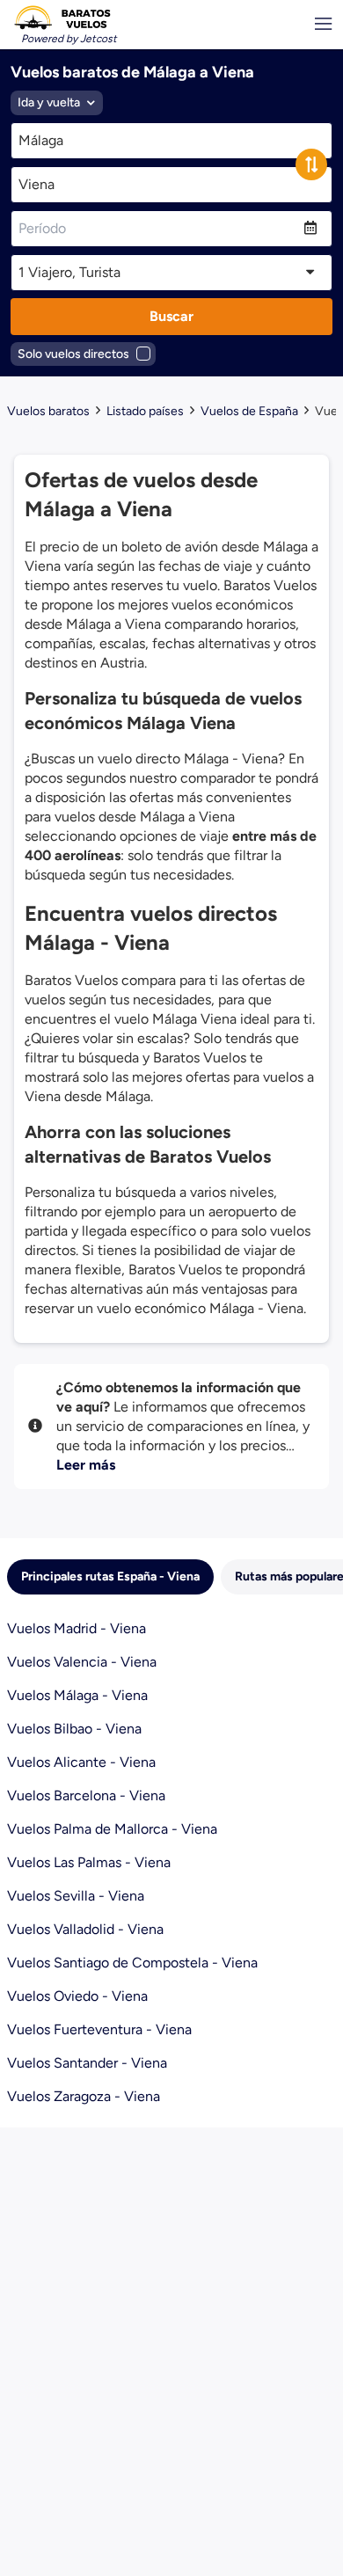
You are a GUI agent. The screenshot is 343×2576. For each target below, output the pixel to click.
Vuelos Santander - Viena (87, 2063)
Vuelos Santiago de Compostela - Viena (132, 1963)
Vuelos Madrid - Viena (77, 1628)
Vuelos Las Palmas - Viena (89, 1862)
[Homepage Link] (62, 18)
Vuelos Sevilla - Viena (76, 1896)
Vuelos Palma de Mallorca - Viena (112, 1829)
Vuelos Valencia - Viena (82, 1662)
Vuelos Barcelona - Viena (86, 1795)
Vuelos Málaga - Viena (77, 1695)
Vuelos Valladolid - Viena (85, 1929)
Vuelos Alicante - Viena (81, 1762)
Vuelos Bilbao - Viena (74, 1729)
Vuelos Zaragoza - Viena (84, 2096)
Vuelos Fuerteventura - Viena (99, 2029)
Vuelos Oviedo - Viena (77, 1996)
